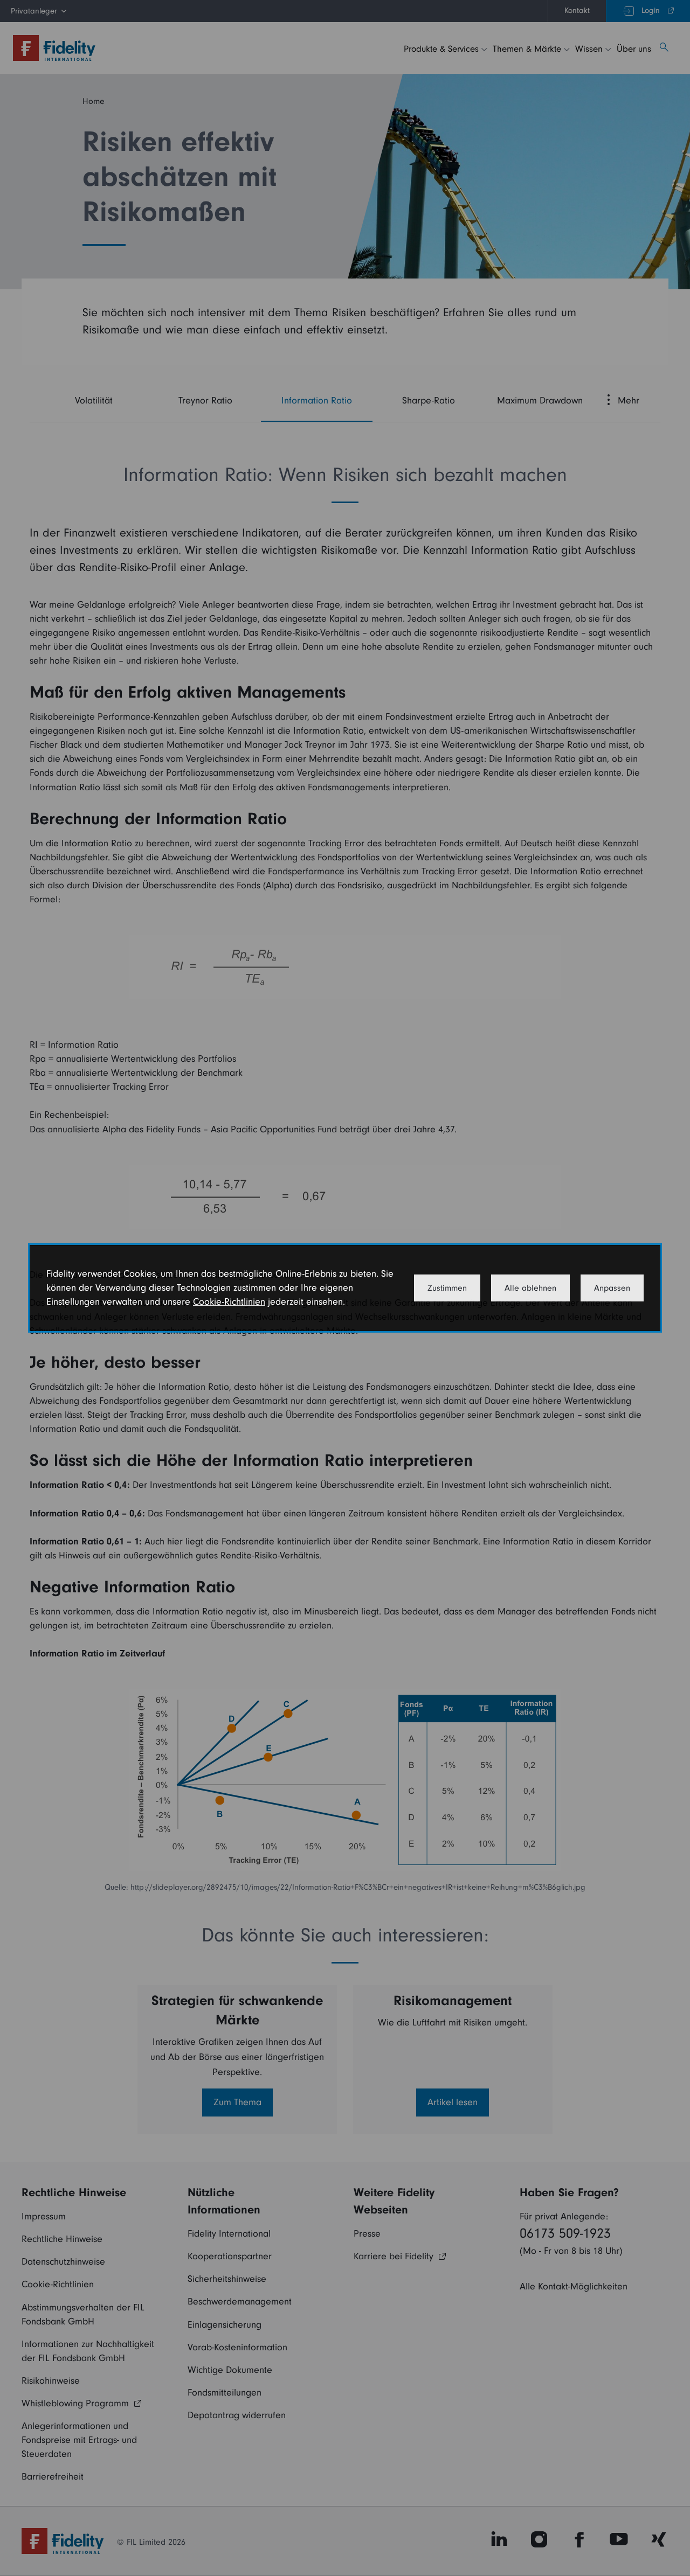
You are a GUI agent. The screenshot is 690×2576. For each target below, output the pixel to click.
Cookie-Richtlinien (229, 1302)
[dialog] (345, 1288)
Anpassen (612, 1288)
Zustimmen (447, 1288)
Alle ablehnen (530, 1288)
